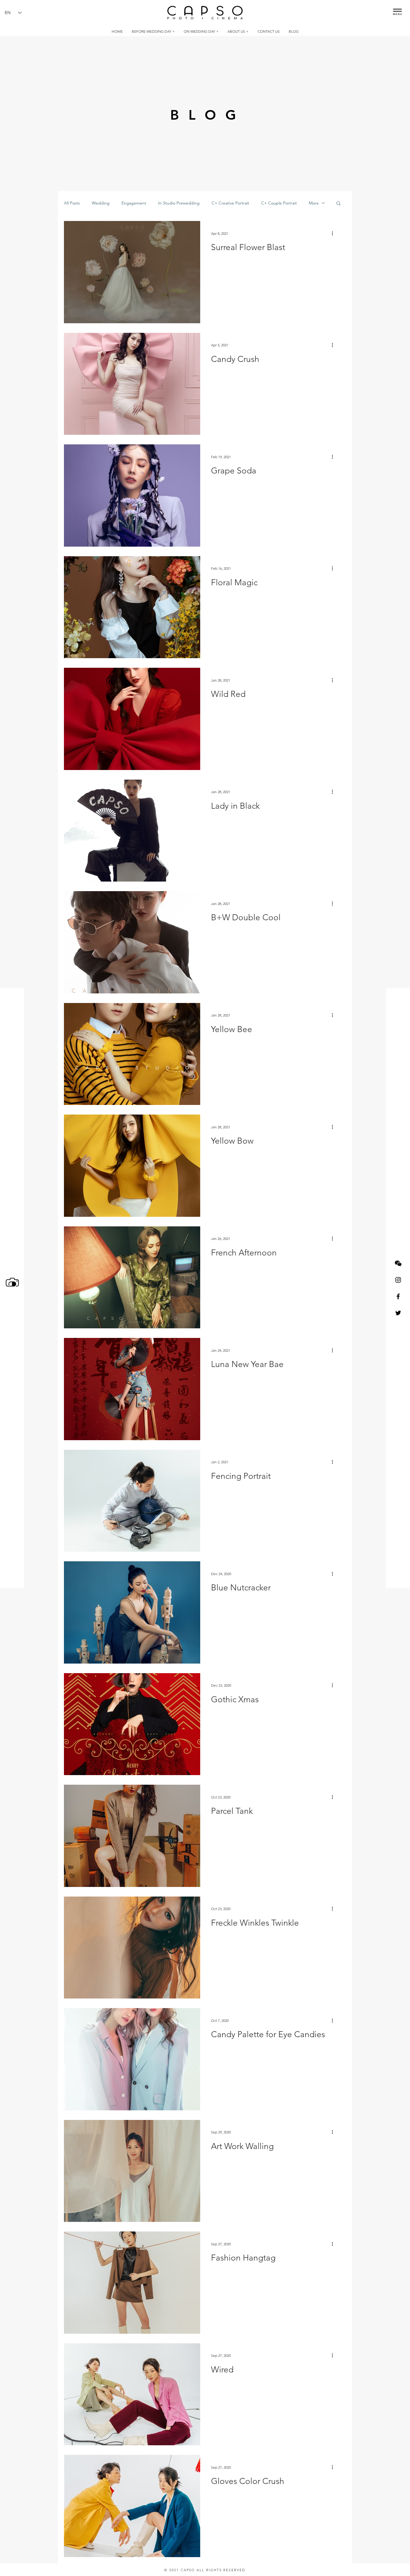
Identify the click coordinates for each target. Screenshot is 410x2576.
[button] (397, 10)
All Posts (72, 203)
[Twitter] (398, 1313)
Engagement (134, 203)
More (314, 203)
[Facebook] (398, 1296)
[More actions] (334, 233)
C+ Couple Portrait (279, 203)
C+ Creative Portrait (230, 203)
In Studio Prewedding (179, 203)
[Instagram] (398, 1280)
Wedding (101, 203)
